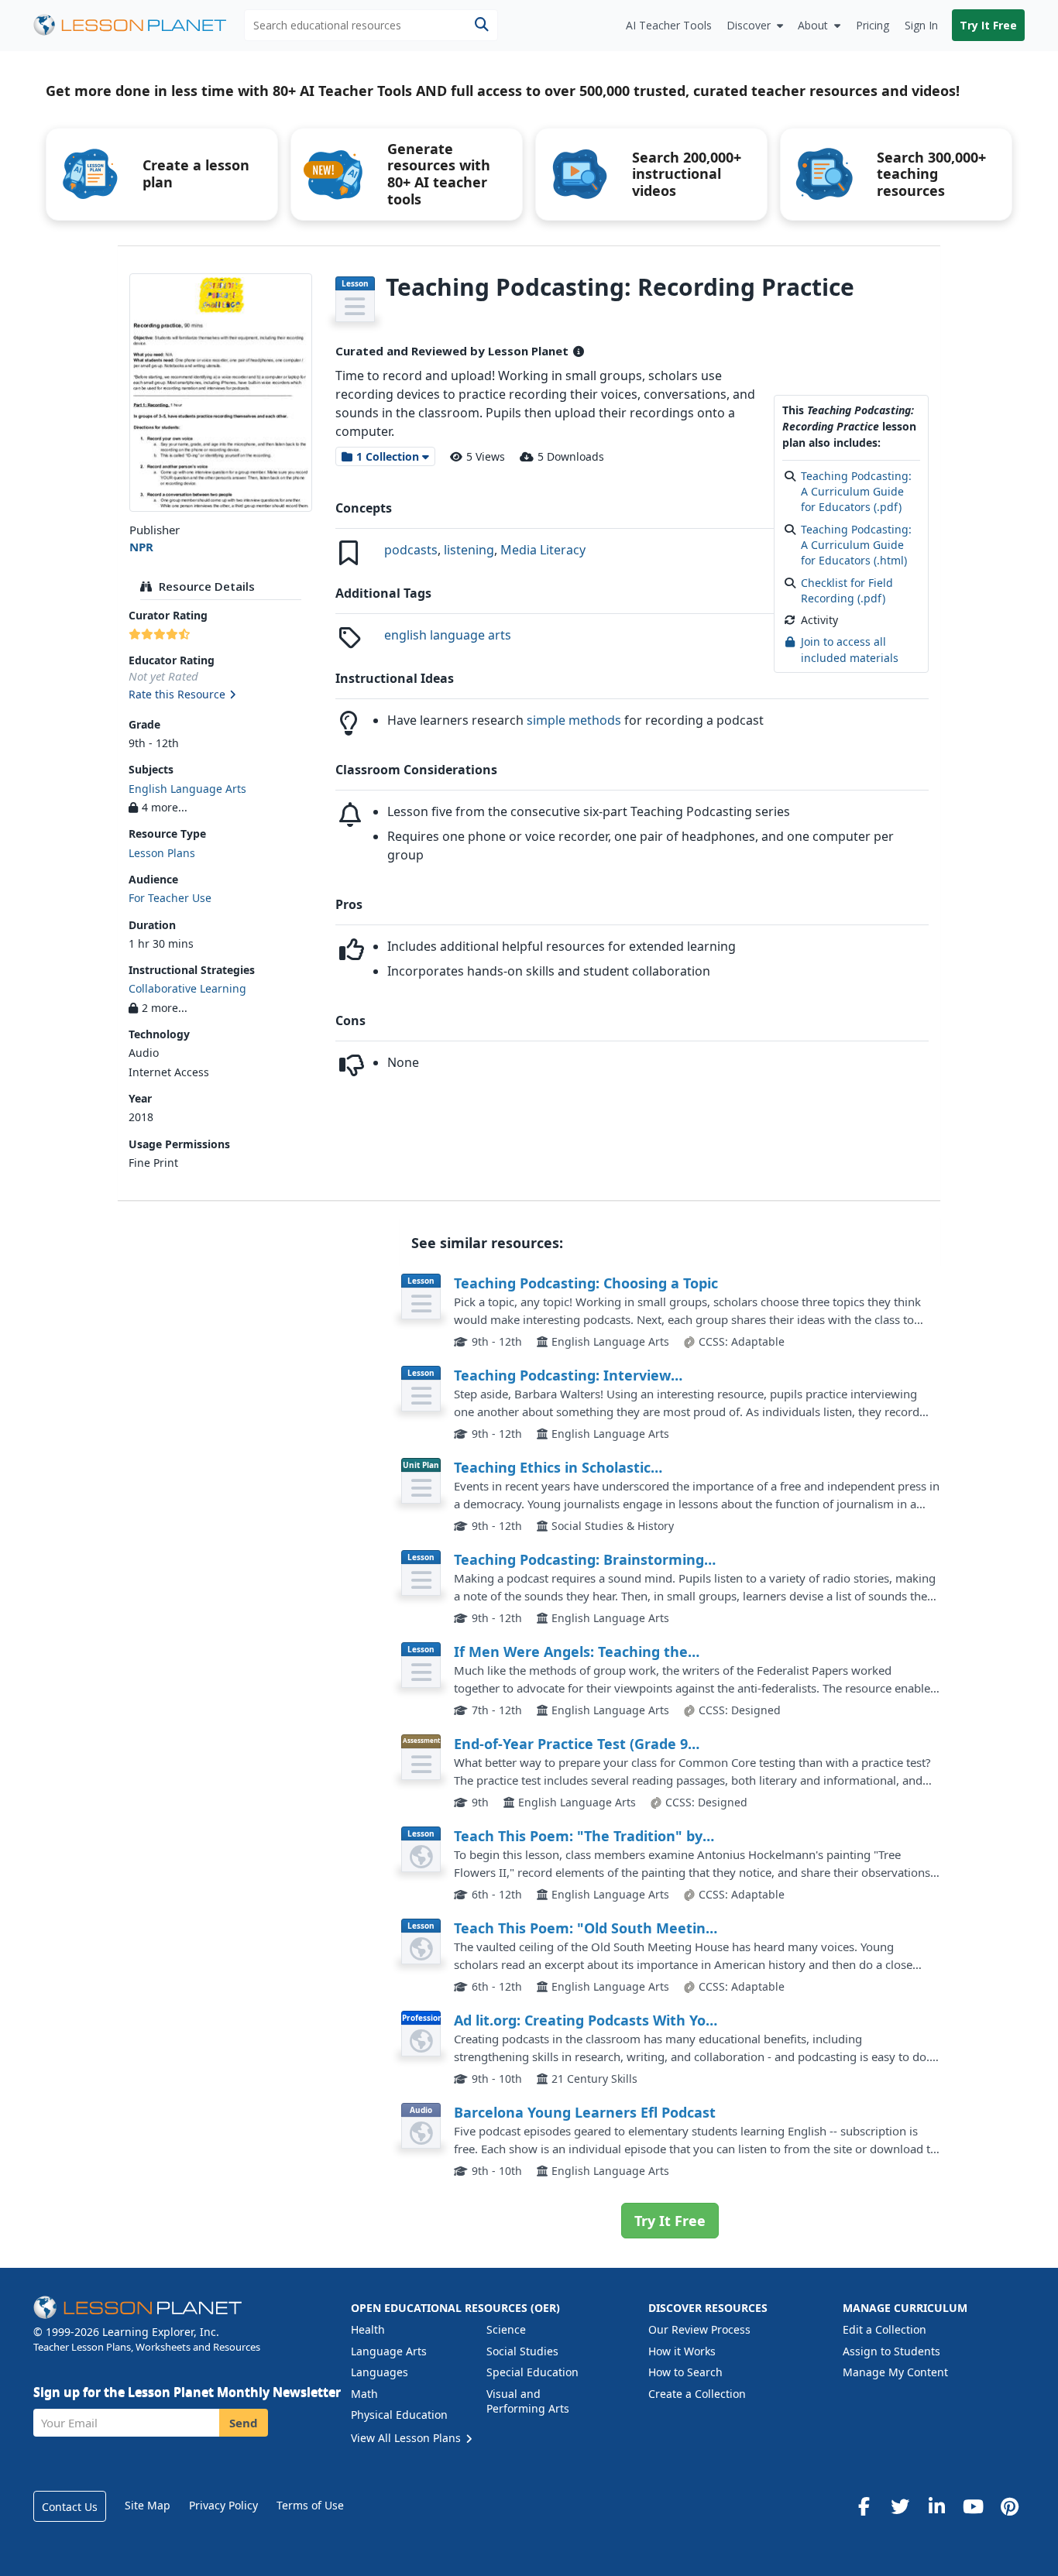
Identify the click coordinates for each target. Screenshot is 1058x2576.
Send (244, 2423)
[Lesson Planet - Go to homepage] (139, 25)
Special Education (532, 2372)
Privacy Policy (223, 2505)
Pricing (873, 25)
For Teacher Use (170, 898)
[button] (220, 695)
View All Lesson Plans (407, 2438)
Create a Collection (697, 2394)
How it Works (682, 2351)
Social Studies (522, 2351)
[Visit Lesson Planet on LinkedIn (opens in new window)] (936, 2506)
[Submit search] (481, 25)
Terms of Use (310, 2505)
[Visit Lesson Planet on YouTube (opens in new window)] (973, 2506)
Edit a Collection (885, 2329)
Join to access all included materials (850, 649)
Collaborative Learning (187, 988)
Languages (380, 2372)
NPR (141, 547)
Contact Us (70, 2507)
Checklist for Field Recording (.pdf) (847, 590)
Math (364, 2394)
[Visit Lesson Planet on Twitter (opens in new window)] (900, 2506)
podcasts (411, 550)
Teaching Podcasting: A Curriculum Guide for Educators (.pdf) (856, 492)
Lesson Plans (162, 853)
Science (506, 2329)
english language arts (448, 635)
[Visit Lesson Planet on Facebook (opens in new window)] (864, 2506)
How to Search (685, 2372)
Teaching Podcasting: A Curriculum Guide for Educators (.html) (856, 545)
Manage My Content (895, 2372)
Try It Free (988, 25)
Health (368, 2329)
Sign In (921, 25)
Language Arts (389, 2351)
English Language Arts (187, 789)
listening (469, 550)
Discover (749, 25)
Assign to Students (891, 2351)
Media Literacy (543, 550)
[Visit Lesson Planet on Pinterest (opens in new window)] (1009, 2506)
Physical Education (399, 2415)
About (813, 25)
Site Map (148, 2505)
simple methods (574, 720)
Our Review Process (699, 2329)
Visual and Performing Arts (528, 2401)
